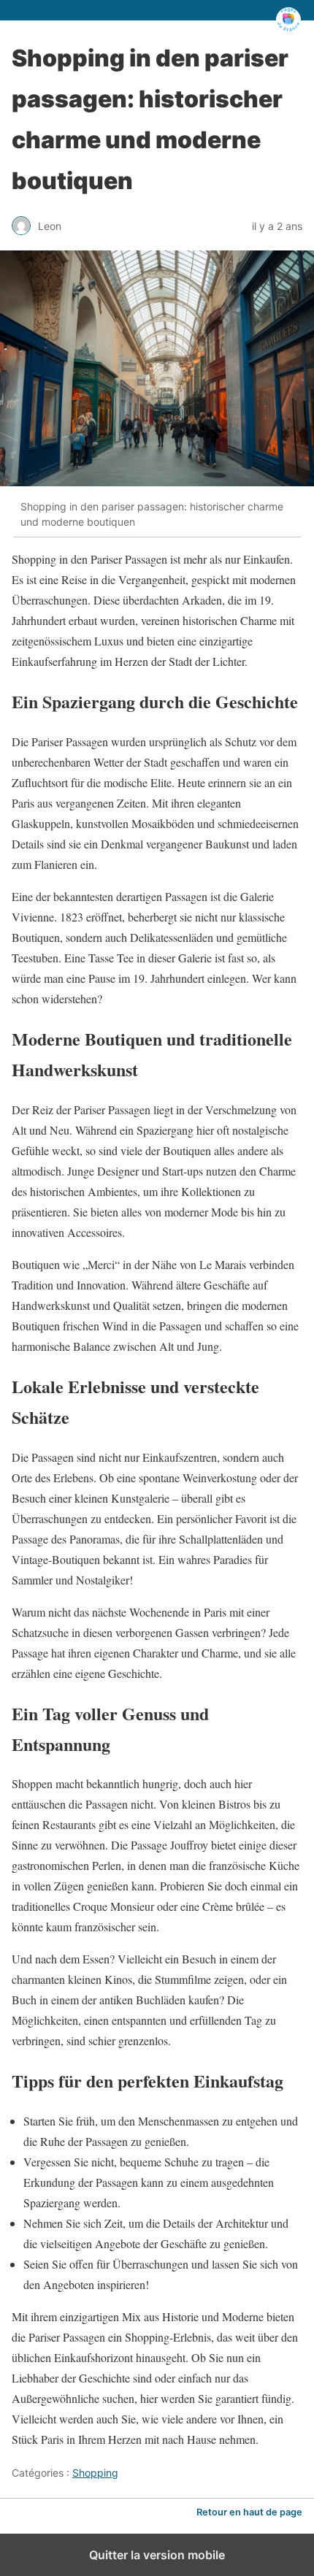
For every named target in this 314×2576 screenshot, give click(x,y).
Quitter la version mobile (157, 2555)
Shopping (95, 2473)
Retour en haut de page (249, 2512)
